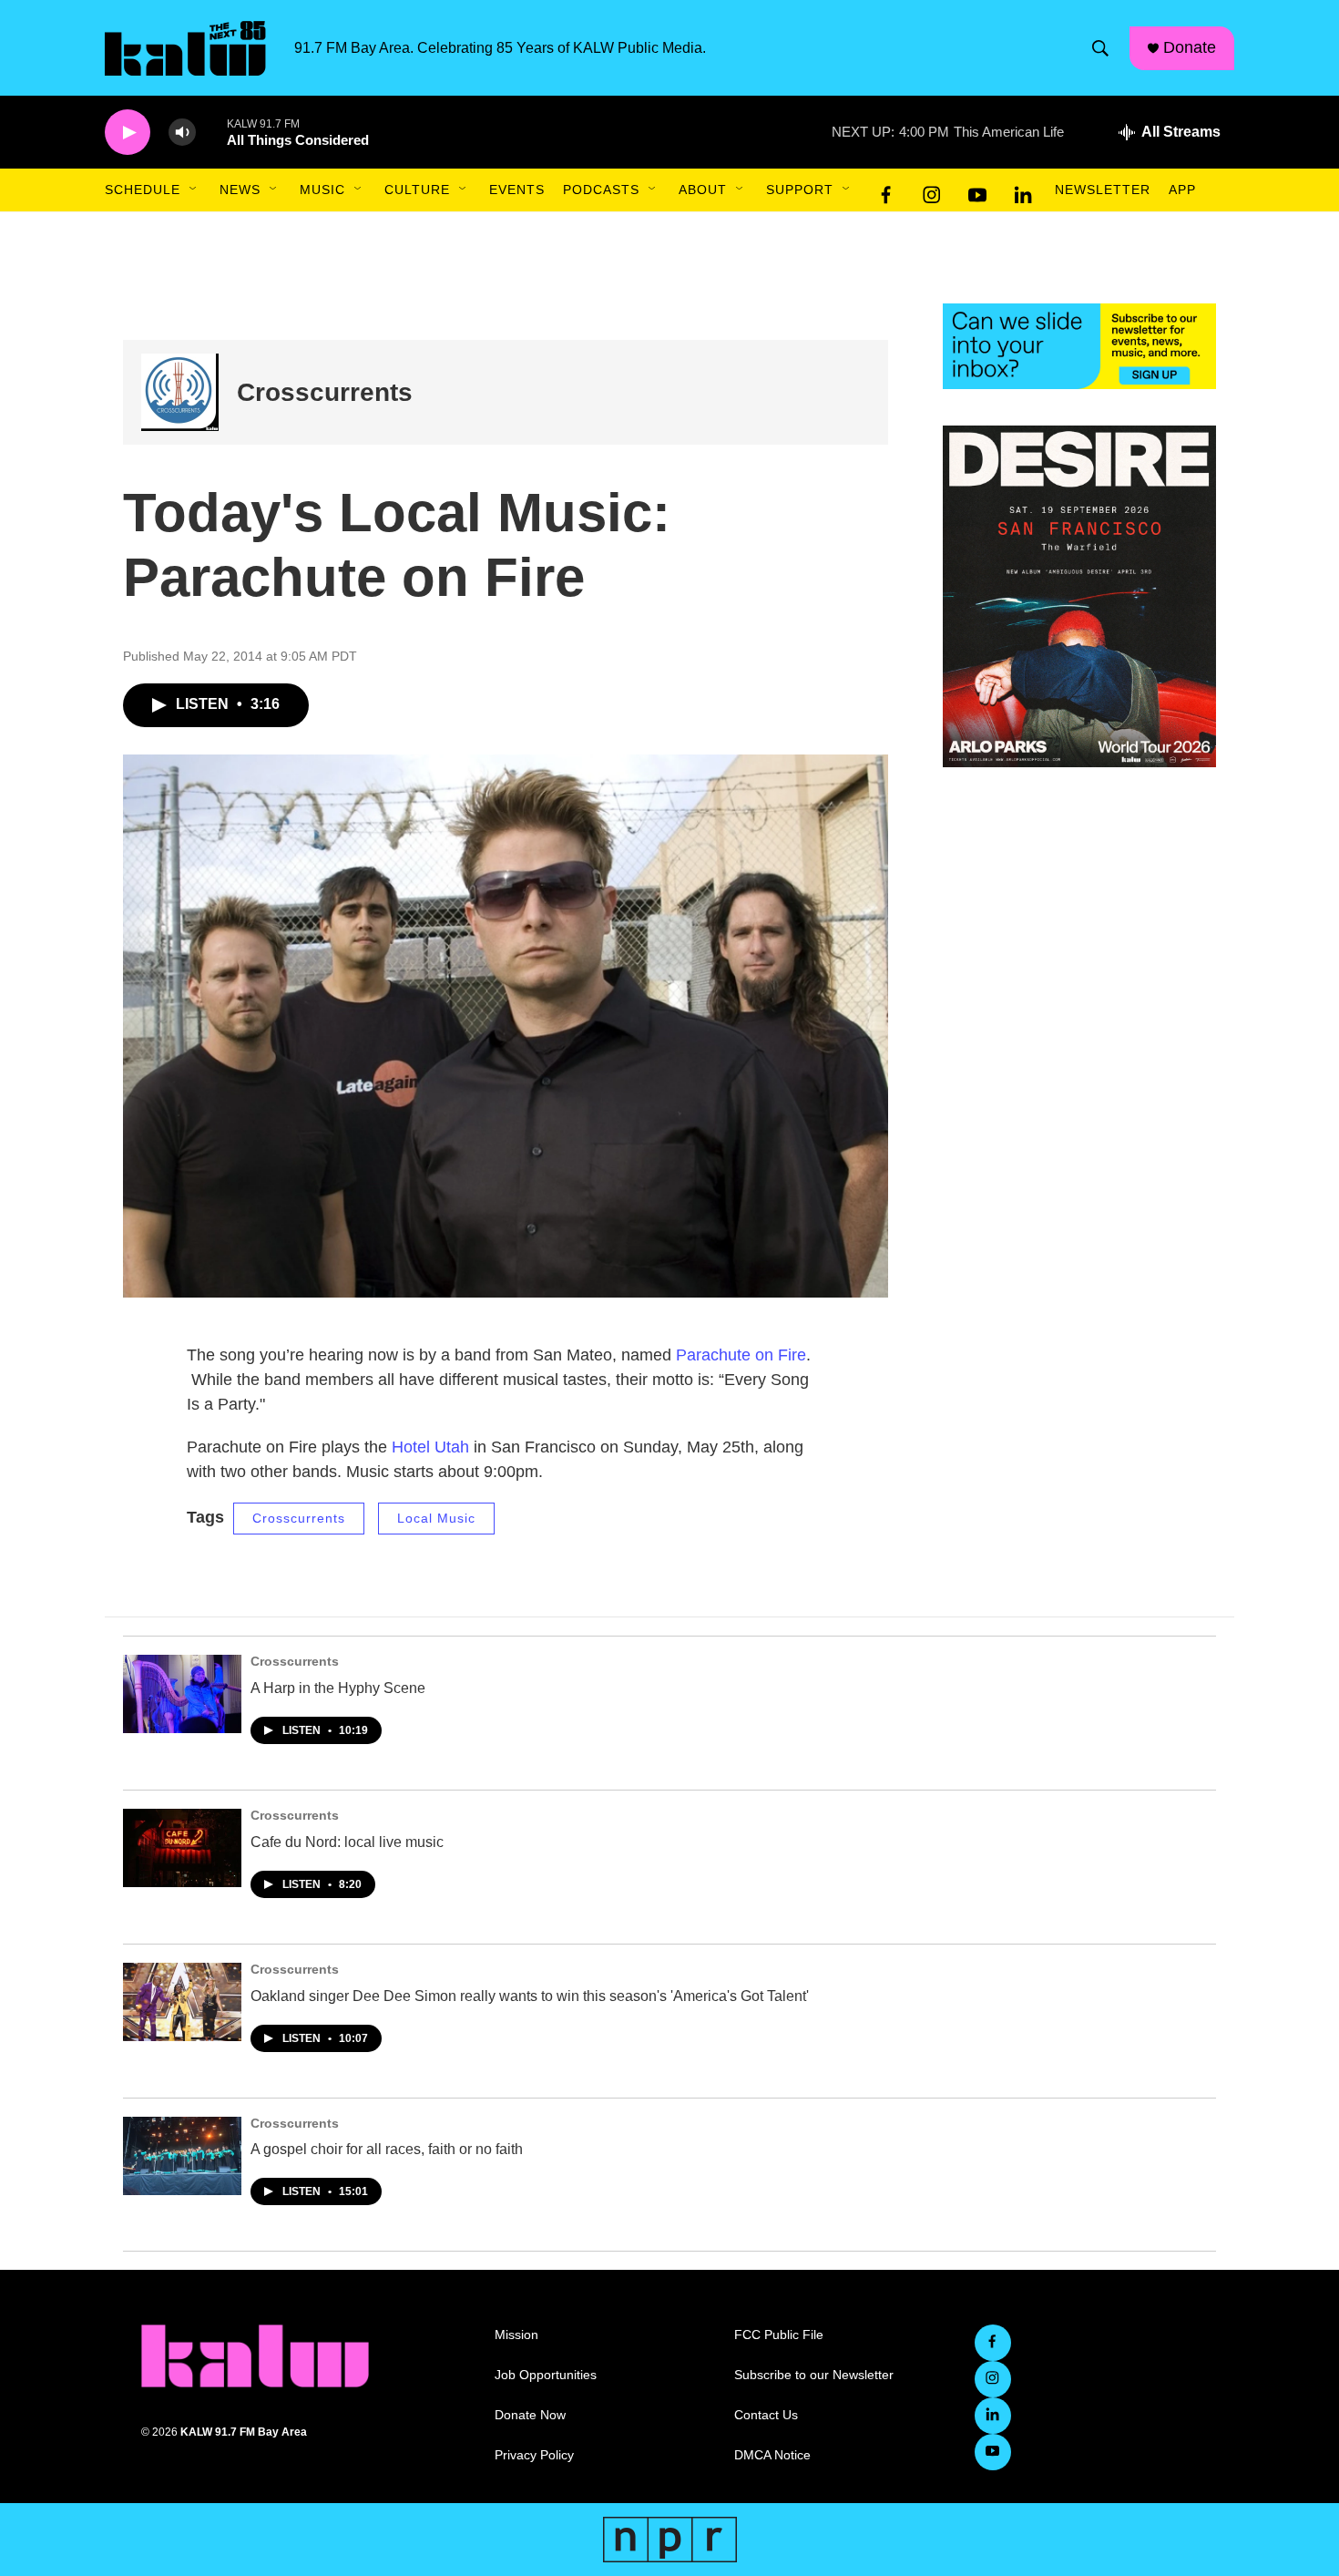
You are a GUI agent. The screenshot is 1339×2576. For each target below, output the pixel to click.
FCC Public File (779, 2335)
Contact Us (766, 2415)
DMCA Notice (772, 2455)
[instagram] (932, 190)
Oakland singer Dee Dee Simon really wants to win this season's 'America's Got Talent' (530, 1996)
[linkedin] (1023, 190)
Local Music (436, 1518)
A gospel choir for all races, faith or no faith (387, 2149)
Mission (516, 2335)
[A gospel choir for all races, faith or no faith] (182, 2156)
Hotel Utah (430, 1447)
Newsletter (1103, 190)
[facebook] (886, 190)
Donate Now (530, 2415)
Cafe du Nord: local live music (347, 1842)
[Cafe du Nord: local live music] (182, 1848)
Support (800, 190)
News (240, 190)
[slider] (211, 132)
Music (322, 190)
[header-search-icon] (1100, 48)
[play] (128, 133)
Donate (1190, 47)
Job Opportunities (546, 2375)
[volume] (182, 133)
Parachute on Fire (741, 1355)
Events (517, 190)
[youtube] (977, 190)
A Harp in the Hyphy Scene (338, 1688)
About (703, 190)
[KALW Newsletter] (1079, 346)
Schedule (143, 190)
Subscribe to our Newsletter (814, 2375)
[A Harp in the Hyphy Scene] (182, 1694)
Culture (417, 190)
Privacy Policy (534, 2455)
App (1182, 190)
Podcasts (601, 190)
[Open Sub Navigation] (194, 190)
